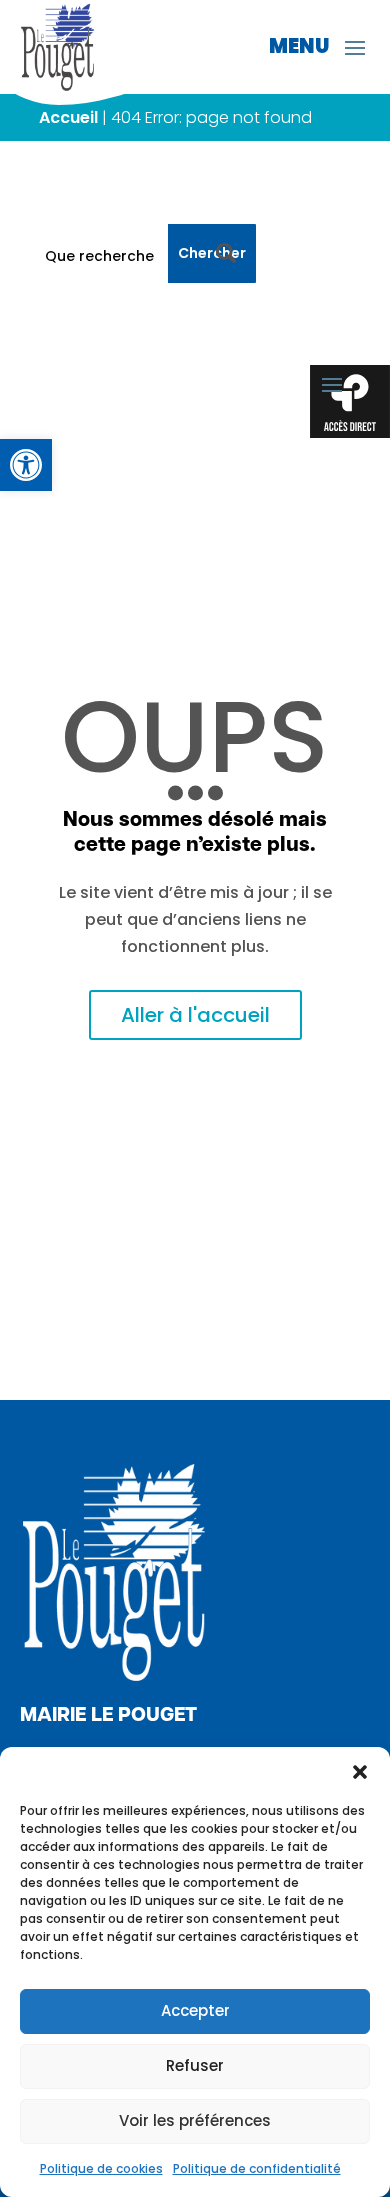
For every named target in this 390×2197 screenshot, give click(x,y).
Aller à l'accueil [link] (195, 1015)
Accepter (195, 2010)
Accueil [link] (68, 117)
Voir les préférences (195, 2120)
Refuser (195, 2065)
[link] (26, 465)
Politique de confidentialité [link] (257, 2168)
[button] (360, 1772)
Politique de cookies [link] (101, 2168)
